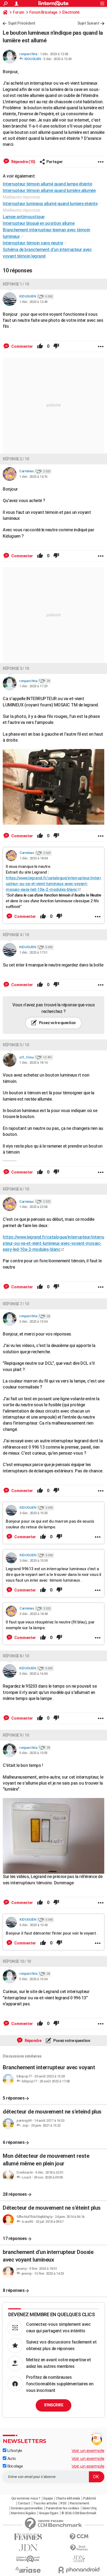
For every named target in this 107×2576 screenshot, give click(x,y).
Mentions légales (23, 2513)
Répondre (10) (23, 162)
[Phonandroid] (79, 2570)
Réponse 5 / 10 (16, 1045)
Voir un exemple (88, 2450)
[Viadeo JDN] (79, 2559)
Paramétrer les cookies (62, 2508)
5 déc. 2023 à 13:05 (33, 1753)
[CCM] (79, 2537)
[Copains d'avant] (28, 2559)
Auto (11, 2459)
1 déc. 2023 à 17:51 (33, 952)
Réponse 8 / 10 (16, 1656)
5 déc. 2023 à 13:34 (33, 1979)
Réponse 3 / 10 (16, 668)
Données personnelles (27, 2508)
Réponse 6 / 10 (16, 1189)
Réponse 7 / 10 (16, 1304)
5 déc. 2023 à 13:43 (57, 59)
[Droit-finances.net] (79, 2548)
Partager (55, 162)
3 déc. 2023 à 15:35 (34, 1513)
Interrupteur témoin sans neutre (33, 243)
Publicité (90, 2498)
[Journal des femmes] (28, 2537)
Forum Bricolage (43, 12)
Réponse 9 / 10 (16, 1735)
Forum (19, 12)
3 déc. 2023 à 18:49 (34, 1614)
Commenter (22, 346)
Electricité (71, 12)
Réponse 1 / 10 (16, 284)
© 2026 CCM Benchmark (79, 2513)
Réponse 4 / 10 (16, 935)
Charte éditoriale (68, 2498)
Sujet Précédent (22, 23)
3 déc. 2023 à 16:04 (33, 1674)
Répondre (33, 2041)
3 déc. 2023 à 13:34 (33, 1321)
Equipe (48, 2498)
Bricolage (15, 2466)
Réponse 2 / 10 (16, 459)
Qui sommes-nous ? (26, 2498)
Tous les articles (45, 2503)
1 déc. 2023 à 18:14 (33, 1062)
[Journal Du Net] (28, 2548)
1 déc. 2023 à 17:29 (33, 686)
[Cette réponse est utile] (40, 346)
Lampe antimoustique (24, 217)
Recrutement (80, 2503)
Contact (24, 2503)
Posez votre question (57, 1023)
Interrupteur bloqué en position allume (39, 223)
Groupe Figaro (49, 2513)
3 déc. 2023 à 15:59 (34, 1560)
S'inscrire (54, 2405)
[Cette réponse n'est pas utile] (56, 346)
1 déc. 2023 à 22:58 (33, 1207)
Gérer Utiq (89, 2508)
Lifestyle (14, 2451)
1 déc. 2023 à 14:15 (33, 477)
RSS (64, 2503)
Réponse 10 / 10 (17, 1961)
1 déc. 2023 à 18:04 (34, 858)
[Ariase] (28, 2570)
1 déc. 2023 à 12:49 (33, 302)
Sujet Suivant (88, 23)
